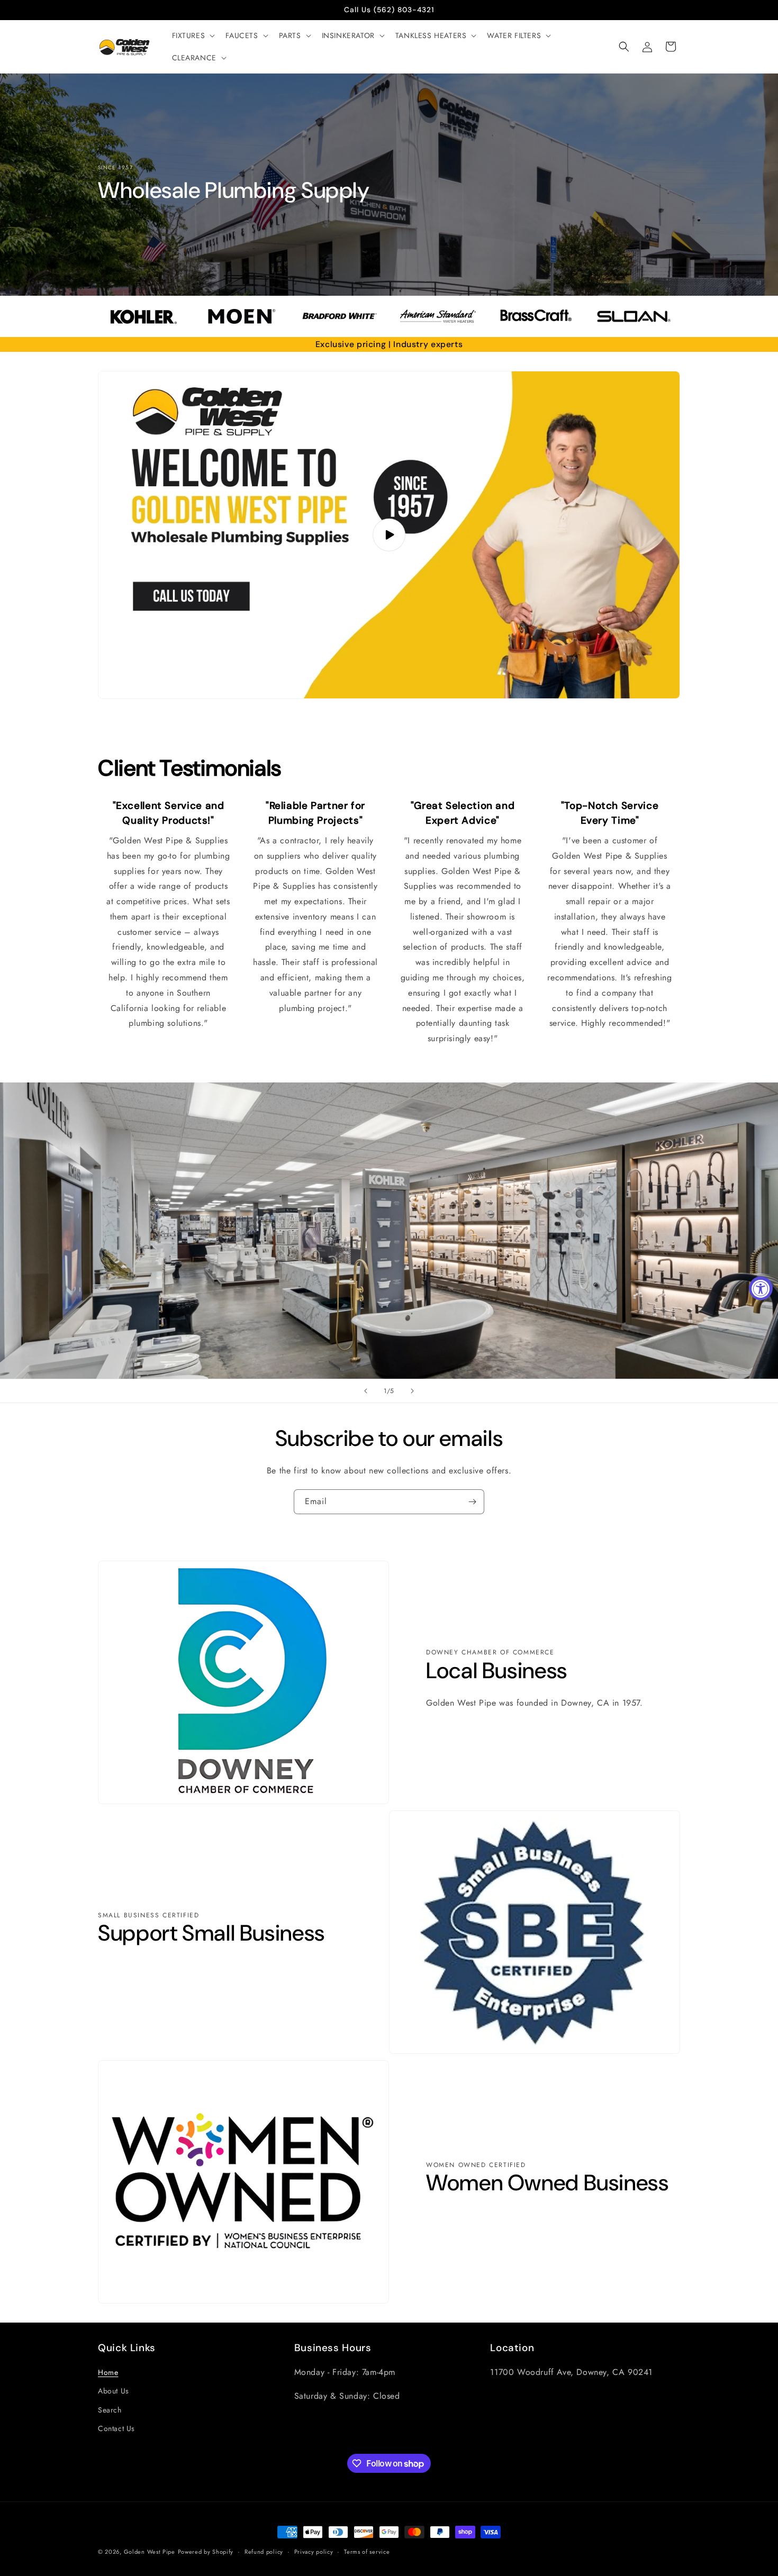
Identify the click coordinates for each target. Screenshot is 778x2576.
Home (108, 2372)
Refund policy (264, 2552)
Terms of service (367, 2552)
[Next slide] (412, 1391)
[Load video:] (389, 535)
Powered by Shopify (206, 2552)
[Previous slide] (366, 1391)
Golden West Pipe (150, 2552)
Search (110, 2410)
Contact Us (116, 2428)
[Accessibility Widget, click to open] (761, 1288)
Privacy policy (314, 2552)
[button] (193, 35)
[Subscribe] (472, 1502)
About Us (114, 2391)
